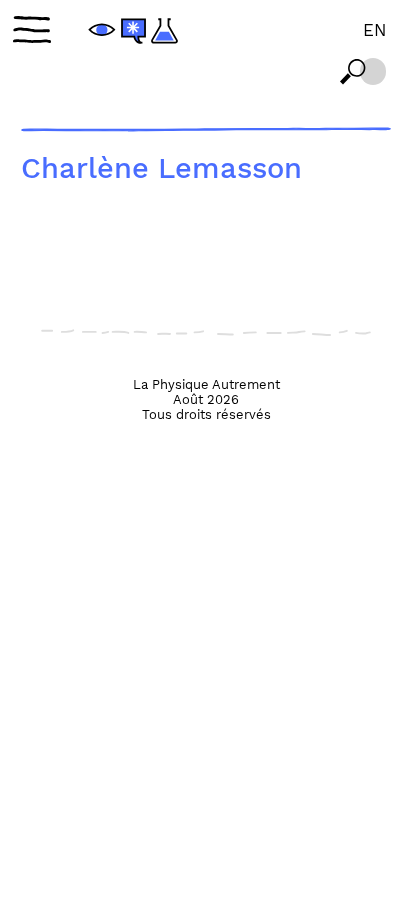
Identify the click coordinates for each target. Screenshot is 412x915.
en (374, 30)
